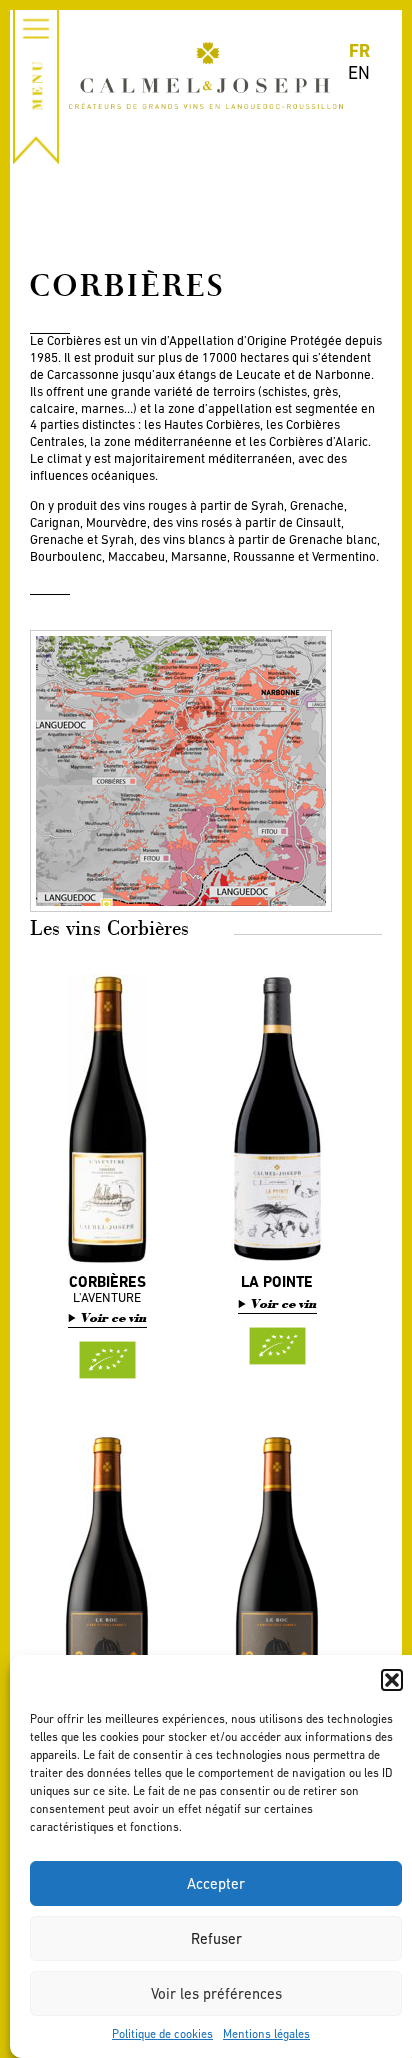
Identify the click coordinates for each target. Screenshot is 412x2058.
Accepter (216, 1883)
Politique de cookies (162, 2034)
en (359, 72)
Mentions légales (266, 2034)
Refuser (216, 1938)
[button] (392, 1680)
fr (359, 50)
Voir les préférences (216, 1993)
